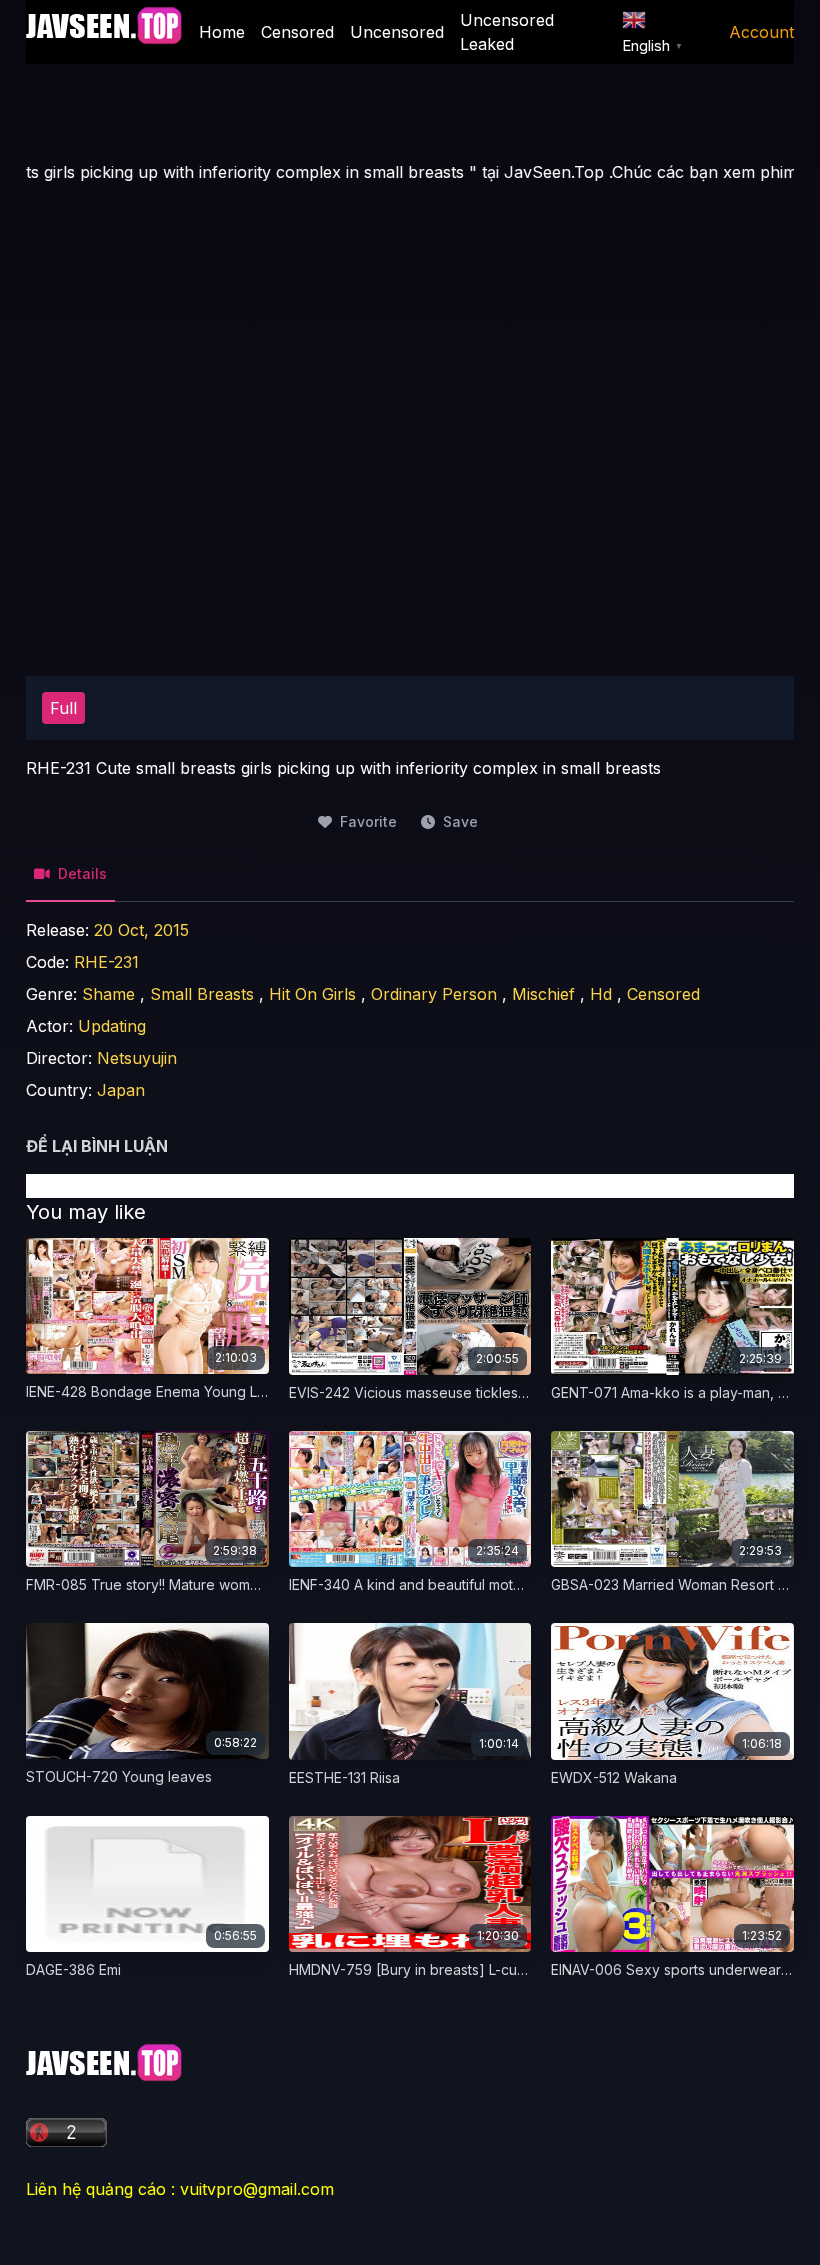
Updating (112, 1026)
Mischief (543, 994)
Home (222, 32)
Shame (108, 994)
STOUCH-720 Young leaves (119, 1776)
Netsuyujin (137, 1058)
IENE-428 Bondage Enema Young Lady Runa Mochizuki (208, 1391)
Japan (121, 1090)
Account (761, 32)
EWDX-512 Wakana (614, 1777)
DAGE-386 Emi (73, 1969)
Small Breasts (202, 994)
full (63, 708)
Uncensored (397, 32)
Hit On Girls (312, 994)
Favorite (368, 821)
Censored (297, 32)
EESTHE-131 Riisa (344, 1777)
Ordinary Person (434, 994)
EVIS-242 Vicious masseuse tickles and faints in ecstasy (472, 1392)
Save (460, 821)
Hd (601, 994)
